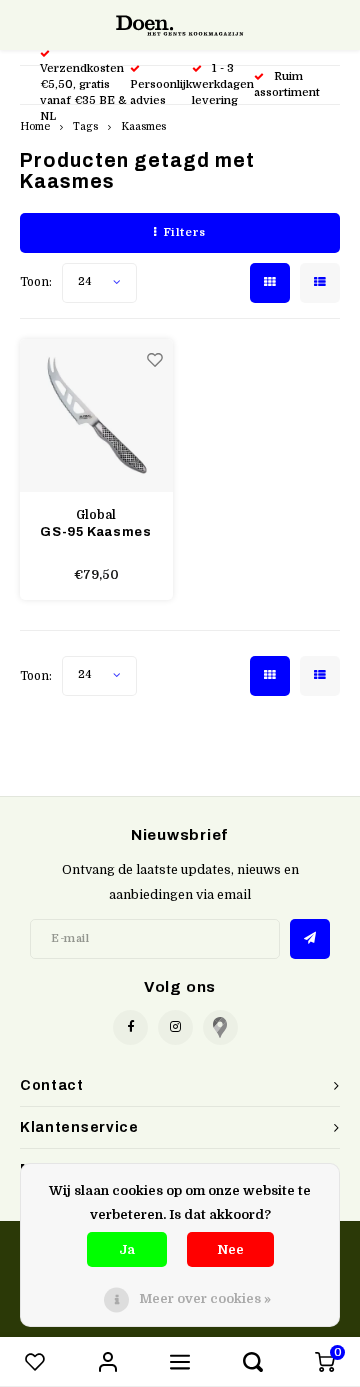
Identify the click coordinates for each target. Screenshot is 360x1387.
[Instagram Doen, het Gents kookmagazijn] (175, 1027)
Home (35, 126)
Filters (185, 232)
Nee (230, 1249)
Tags (85, 126)
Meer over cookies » (205, 1298)
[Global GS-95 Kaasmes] (96, 415)
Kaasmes (143, 126)
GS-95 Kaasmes (95, 532)
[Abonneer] (310, 939)
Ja (127, 1249)
